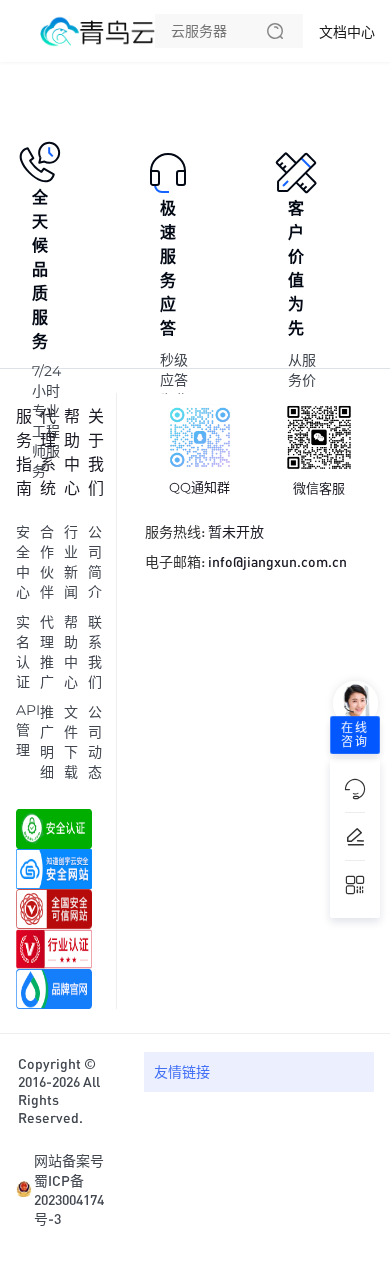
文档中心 (347, 32)
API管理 (28, 730)
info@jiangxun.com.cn (277, 561)
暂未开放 (236, 531)
